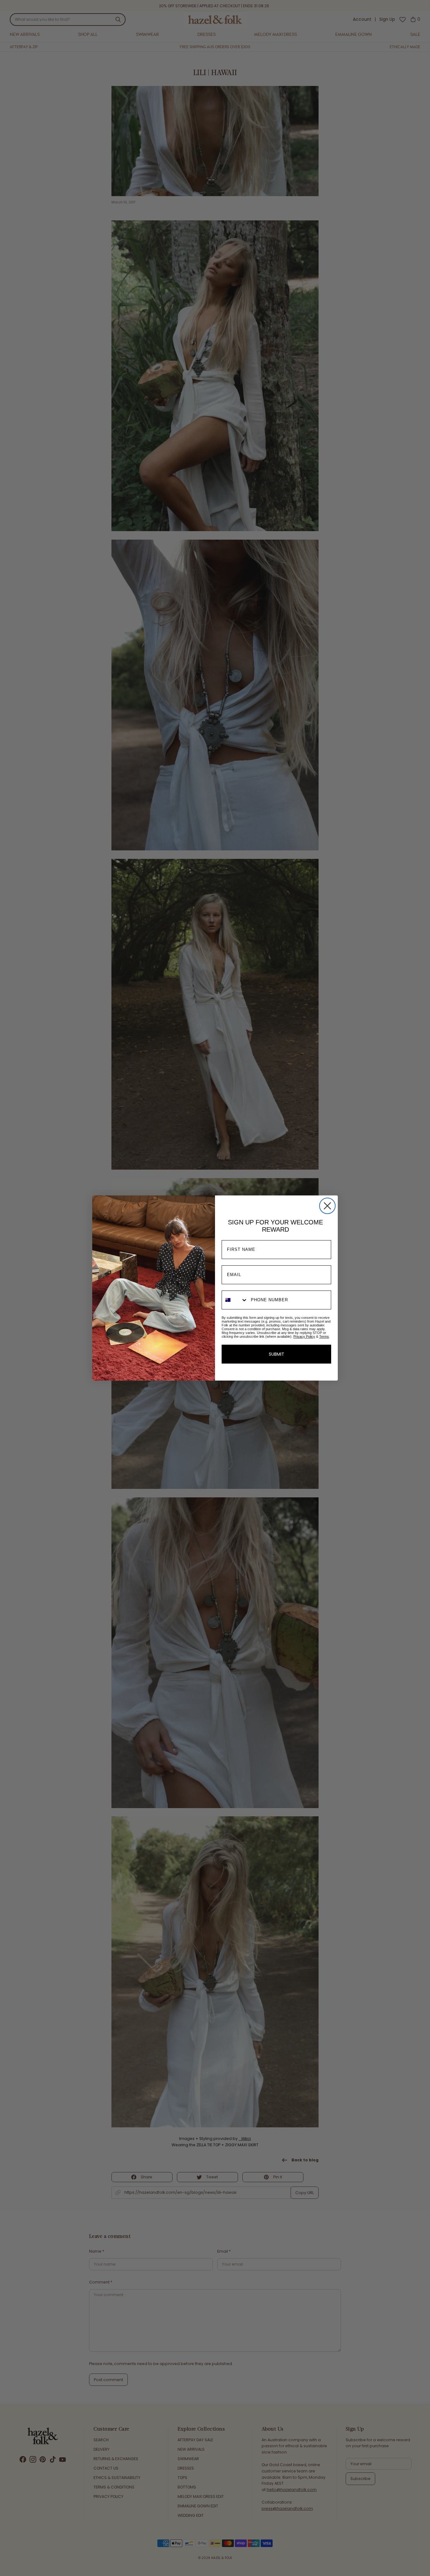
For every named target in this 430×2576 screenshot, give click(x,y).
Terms (324, 1336)
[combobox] (235, 1300)
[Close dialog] (327, 1206)
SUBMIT (277, 1354)
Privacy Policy (304, 1336)
